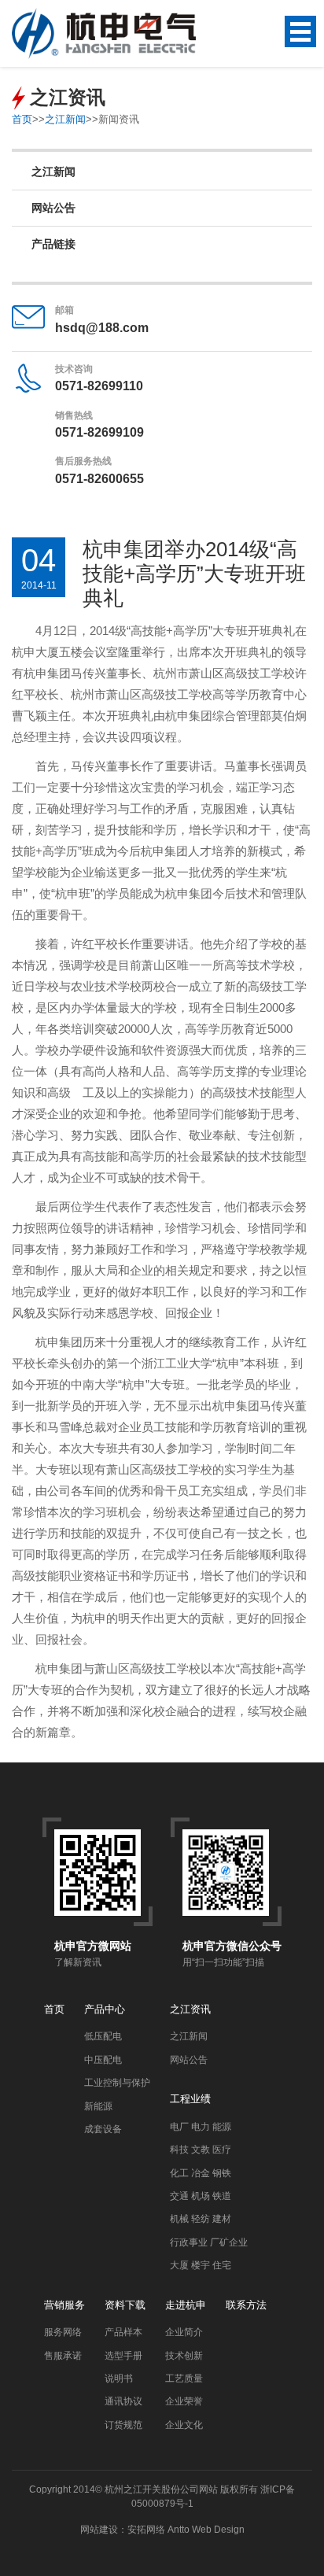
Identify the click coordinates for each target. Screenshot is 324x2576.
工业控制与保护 (117, 2083)
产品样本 (123, 2332)
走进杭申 (186, 2305)
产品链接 (53, 244)
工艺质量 (184, 2379)
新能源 (98, 2106)
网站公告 (53, 208)
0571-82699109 (99, 432)
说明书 (119, 2379)
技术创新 (184, 2356)
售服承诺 (63, 2356)
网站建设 (99, 2530)
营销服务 (64, 2305)
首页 (22, 119)
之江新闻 (65, 119)
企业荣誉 (184, 2401)
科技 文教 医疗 (201, 2150)
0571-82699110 (99, 386)
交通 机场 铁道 (201, 2196)
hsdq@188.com (102, 328)
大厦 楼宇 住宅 (201, 2265)
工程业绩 (190, 2099)
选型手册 (123, 2356)
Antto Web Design (205, 2530)
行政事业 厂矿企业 (209, 2242)
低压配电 (103, 2036)
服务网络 (63, 2332)
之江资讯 (190, 2009)
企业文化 (184, 2425)
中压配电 (103, 2060)
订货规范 (123, 2425)
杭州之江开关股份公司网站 (161, 2489)
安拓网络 (146, 2530)
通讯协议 (123, 2401)
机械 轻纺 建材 (201, 2219)
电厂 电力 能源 (201, 2127)
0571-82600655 (99, 479)
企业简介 (184, 2332)
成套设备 (103, 2129)
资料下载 (125, 2305)
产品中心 (105, 2009)
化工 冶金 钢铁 (201, 2173)
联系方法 (246, 2305)
